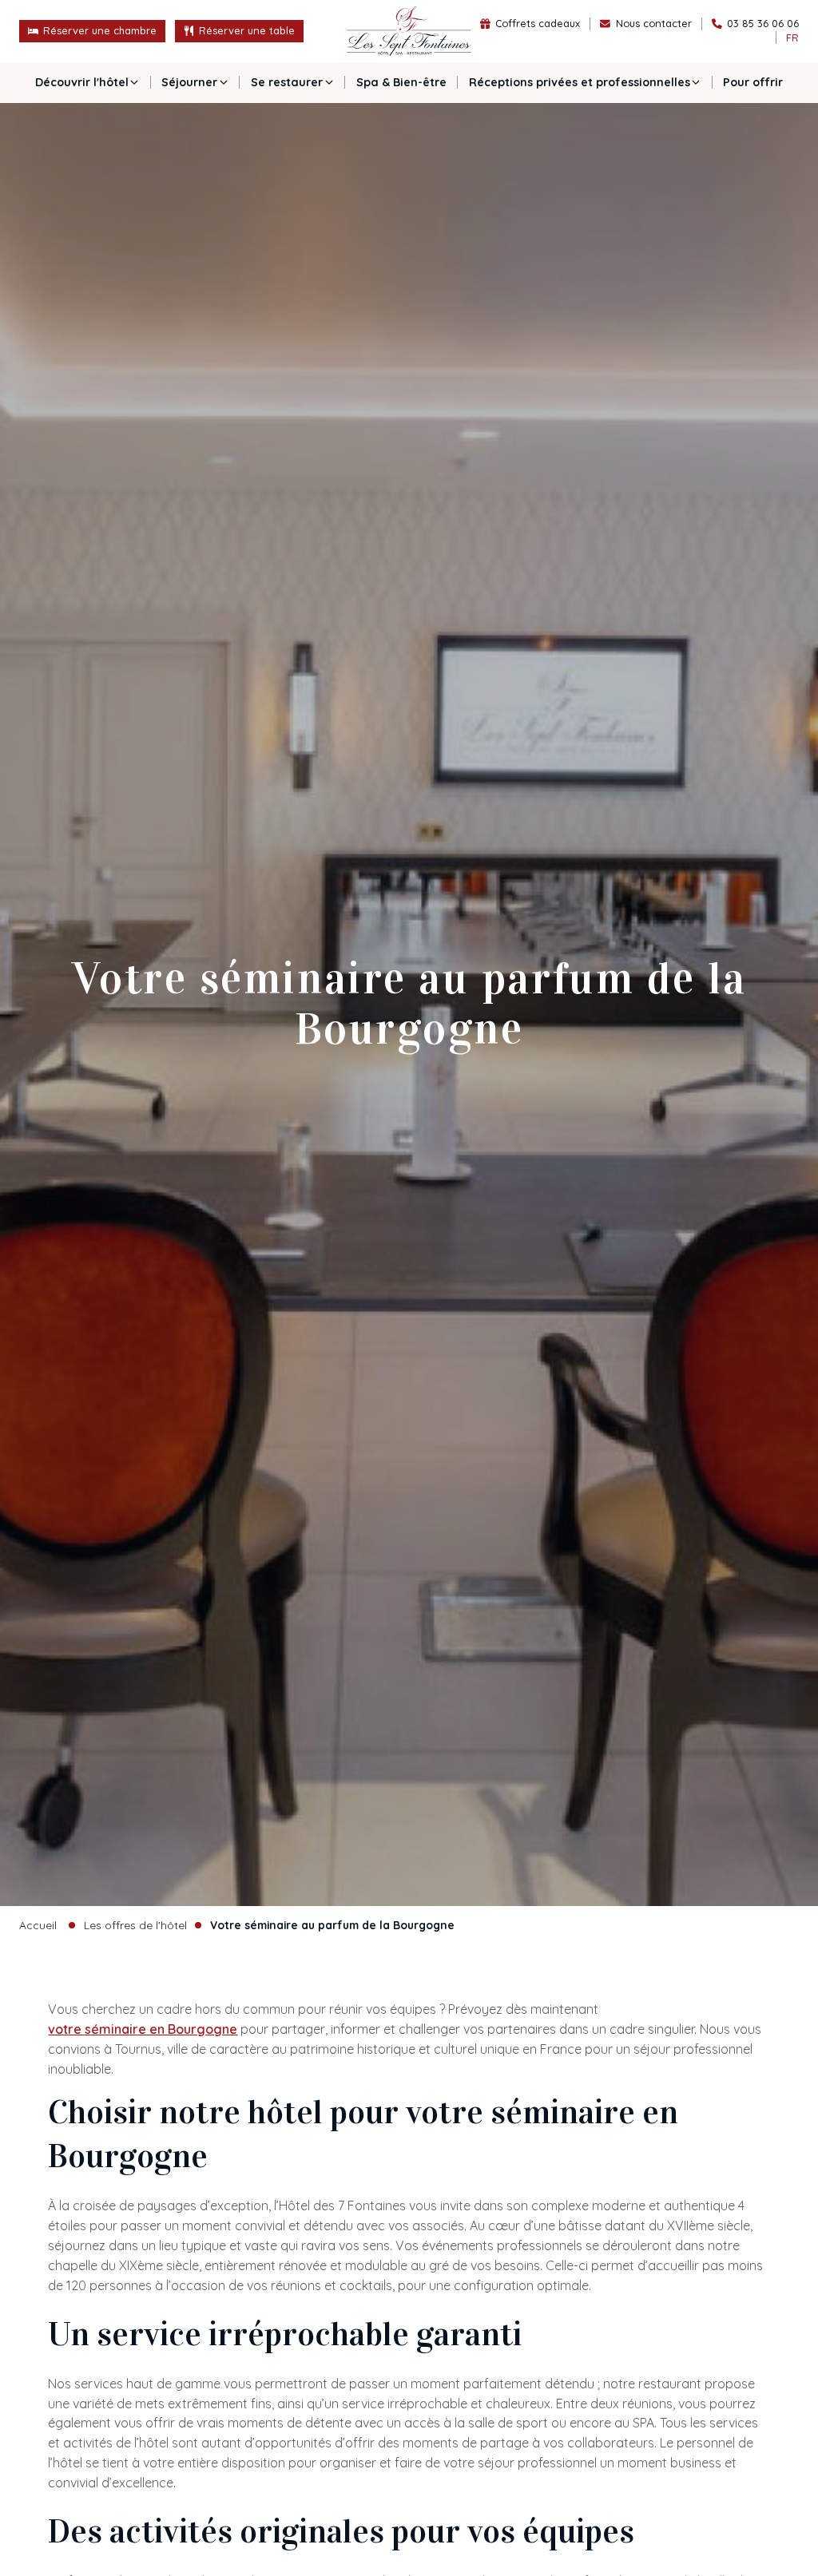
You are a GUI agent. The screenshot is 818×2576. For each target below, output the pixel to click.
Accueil (38, 1925)
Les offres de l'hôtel (135, 1925)
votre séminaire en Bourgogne (143, 2029)
